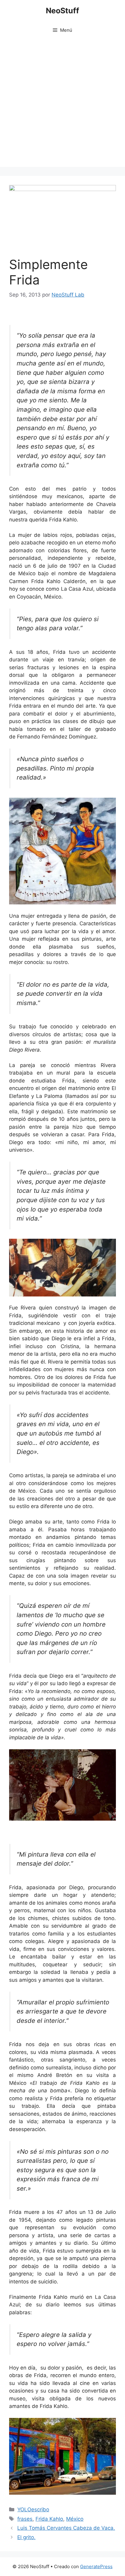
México (75, 2519)
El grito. (26, 2537)
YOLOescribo (33, 2509)
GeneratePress (96, 2566)
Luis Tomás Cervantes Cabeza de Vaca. (66, 2528)
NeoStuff (62, 11)
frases (25, 2519)
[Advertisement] (62, 105)
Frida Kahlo (49, 2519)
